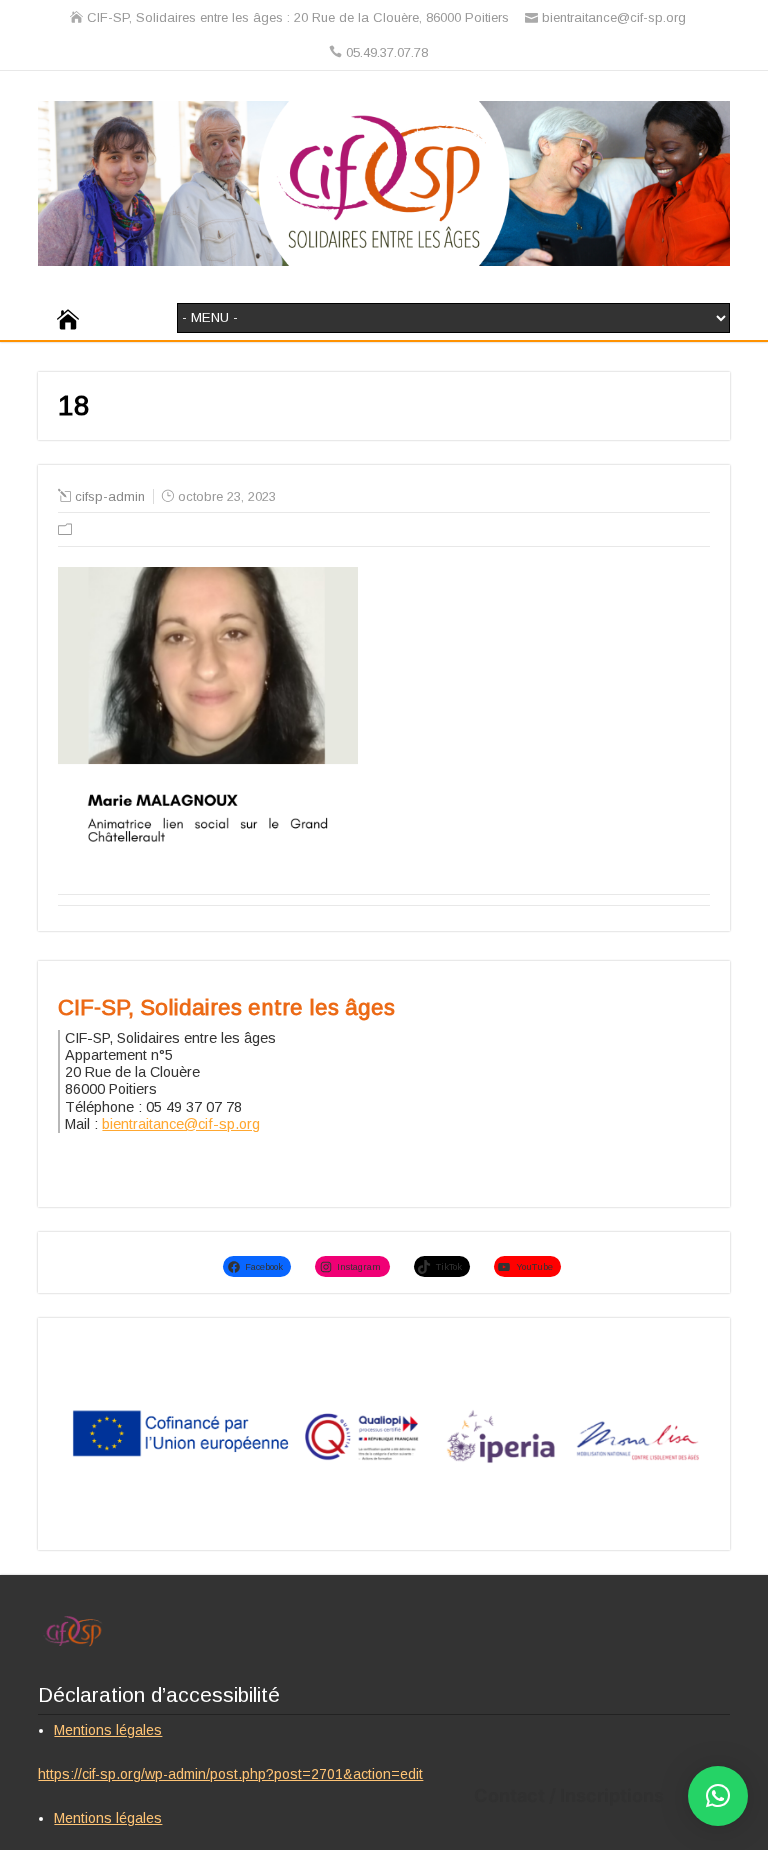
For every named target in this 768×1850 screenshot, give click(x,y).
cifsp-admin (110, 496)
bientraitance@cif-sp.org (181, 1124)
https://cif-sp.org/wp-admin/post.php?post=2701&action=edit (230, 1774)
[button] (718, 1796)
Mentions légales (108, 1730)
